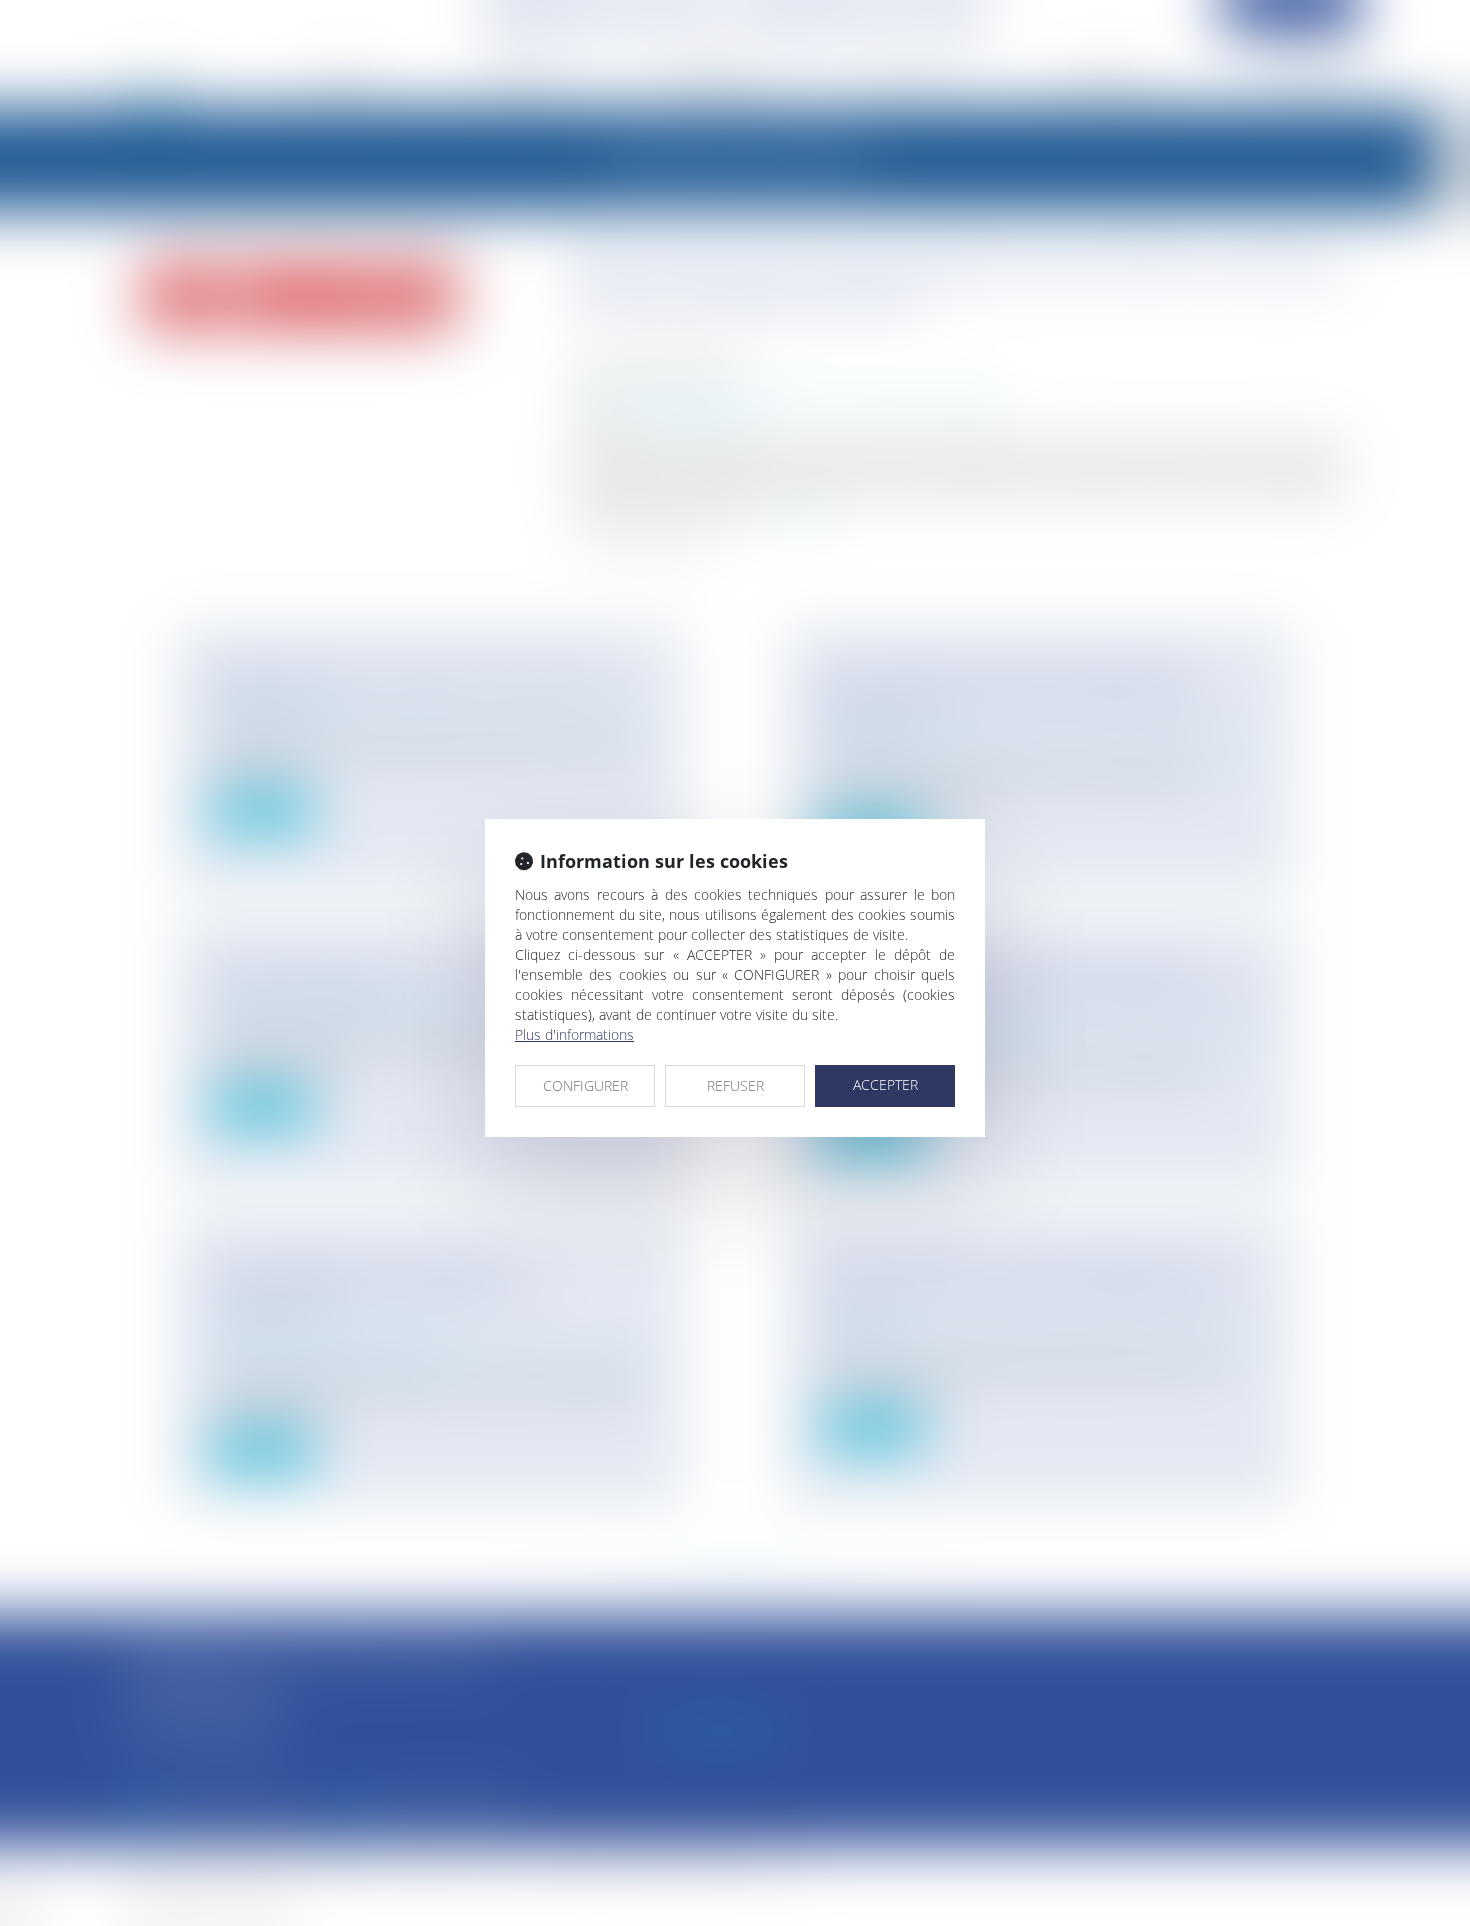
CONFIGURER (585, 1085)
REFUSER (735, 1085)
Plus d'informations (574, 1034)
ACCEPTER (885, 1084)
